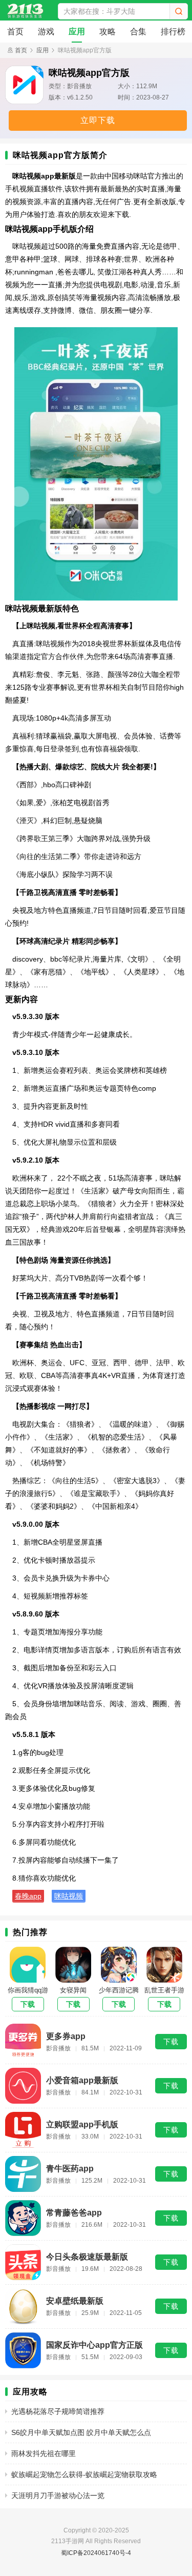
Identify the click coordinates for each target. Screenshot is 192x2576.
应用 (77, 32)
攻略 (108, 32)
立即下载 (98, 120)
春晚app (28, 1896)
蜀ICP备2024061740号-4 (96, 2553)
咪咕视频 (69, 1896)
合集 (138, 32)
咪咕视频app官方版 (85, 50)
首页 (15, 32)
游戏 (46, 32)
